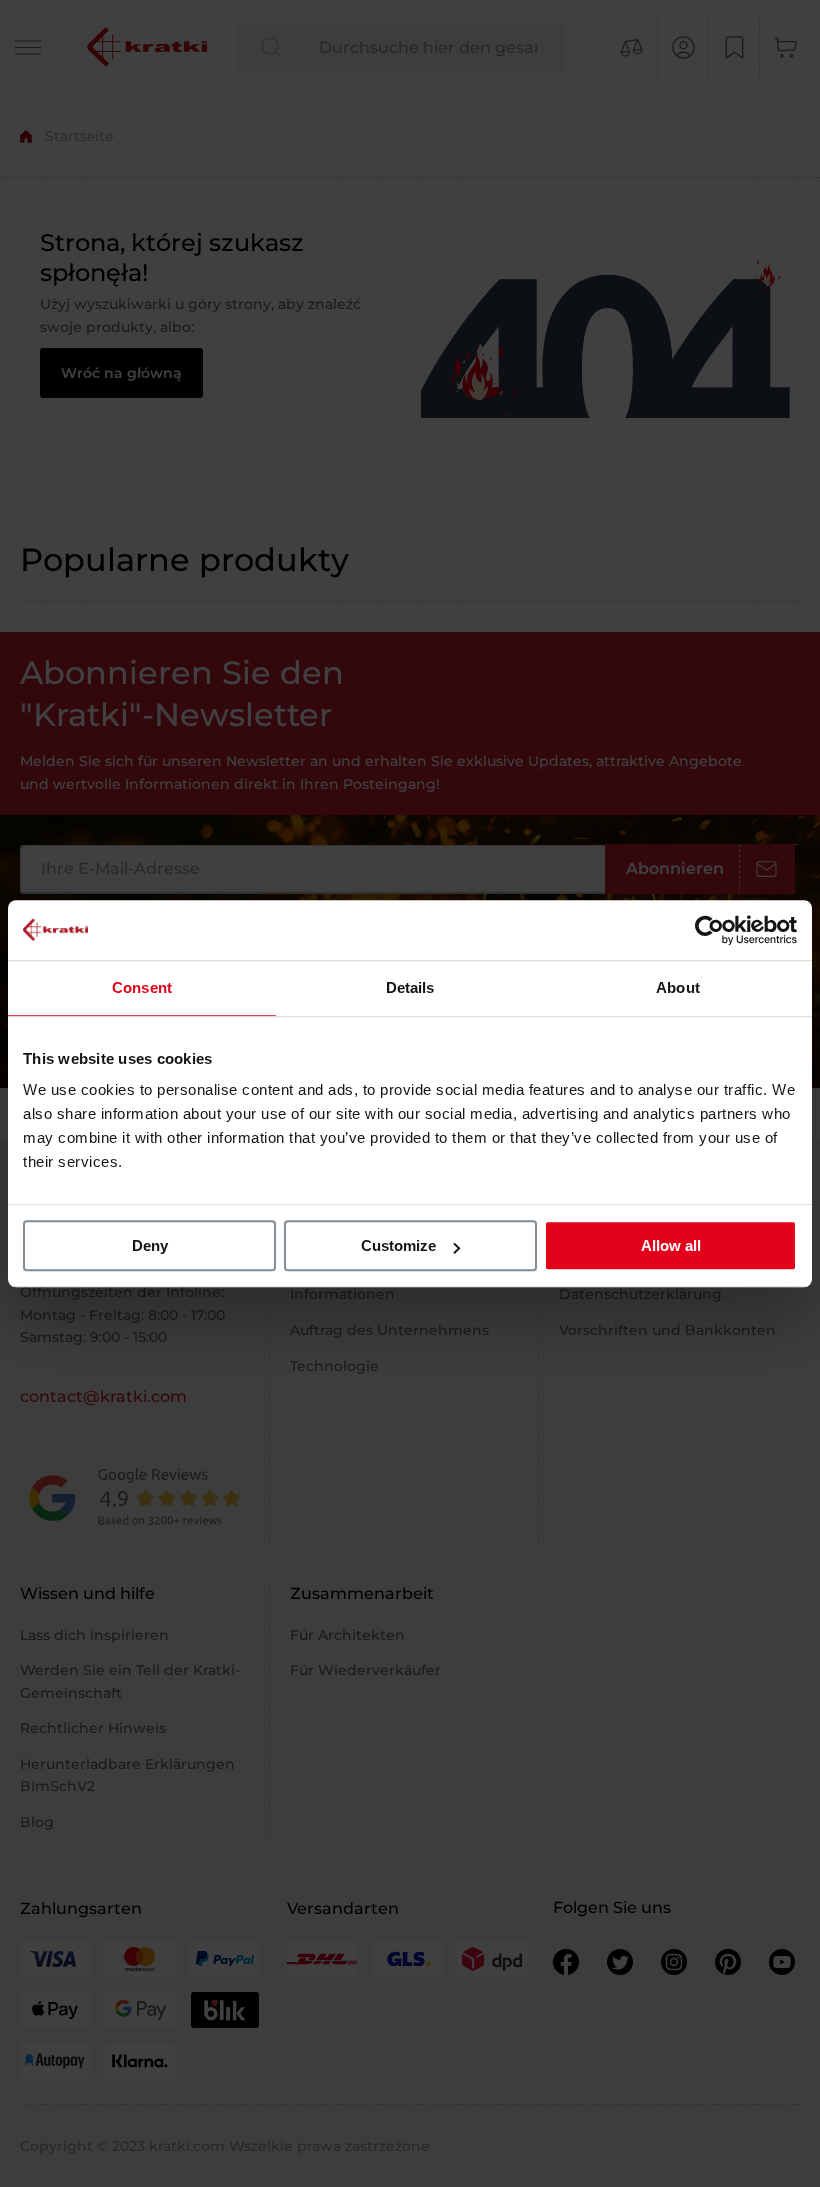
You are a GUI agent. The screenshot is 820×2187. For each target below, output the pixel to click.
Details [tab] (410, 987)
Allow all (671, 1245)
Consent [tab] (142, 987)
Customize (398, 1245)
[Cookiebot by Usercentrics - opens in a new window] (709, 930)
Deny (150, 1245)
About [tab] (678, 987)
